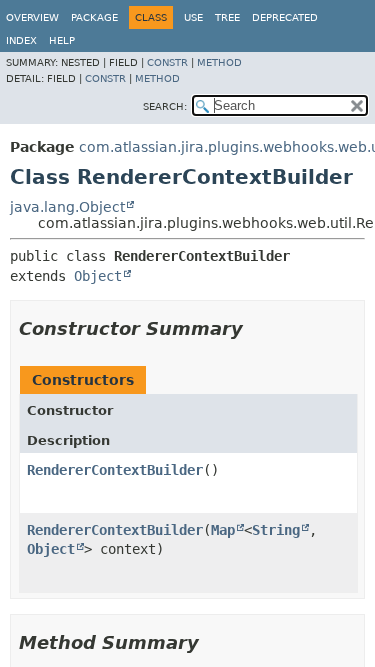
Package (94, 17)
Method (219, 62)
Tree (227, 17)
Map (223, 530)
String (276, 530)
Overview (32, 17)
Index (21, 40)
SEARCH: (165, 106)
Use (193, 17)
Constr (167, 62)
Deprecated (285, 17)
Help (62, 40)
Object (98, 276)
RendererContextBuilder (115, 470)
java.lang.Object (67, 207)
